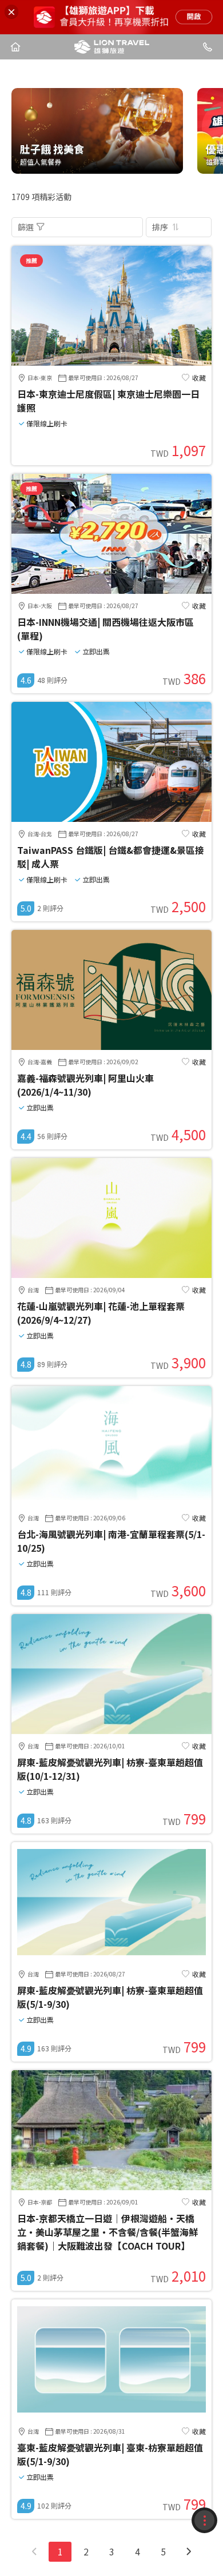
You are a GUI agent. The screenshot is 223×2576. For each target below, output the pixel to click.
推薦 (31, 260)
